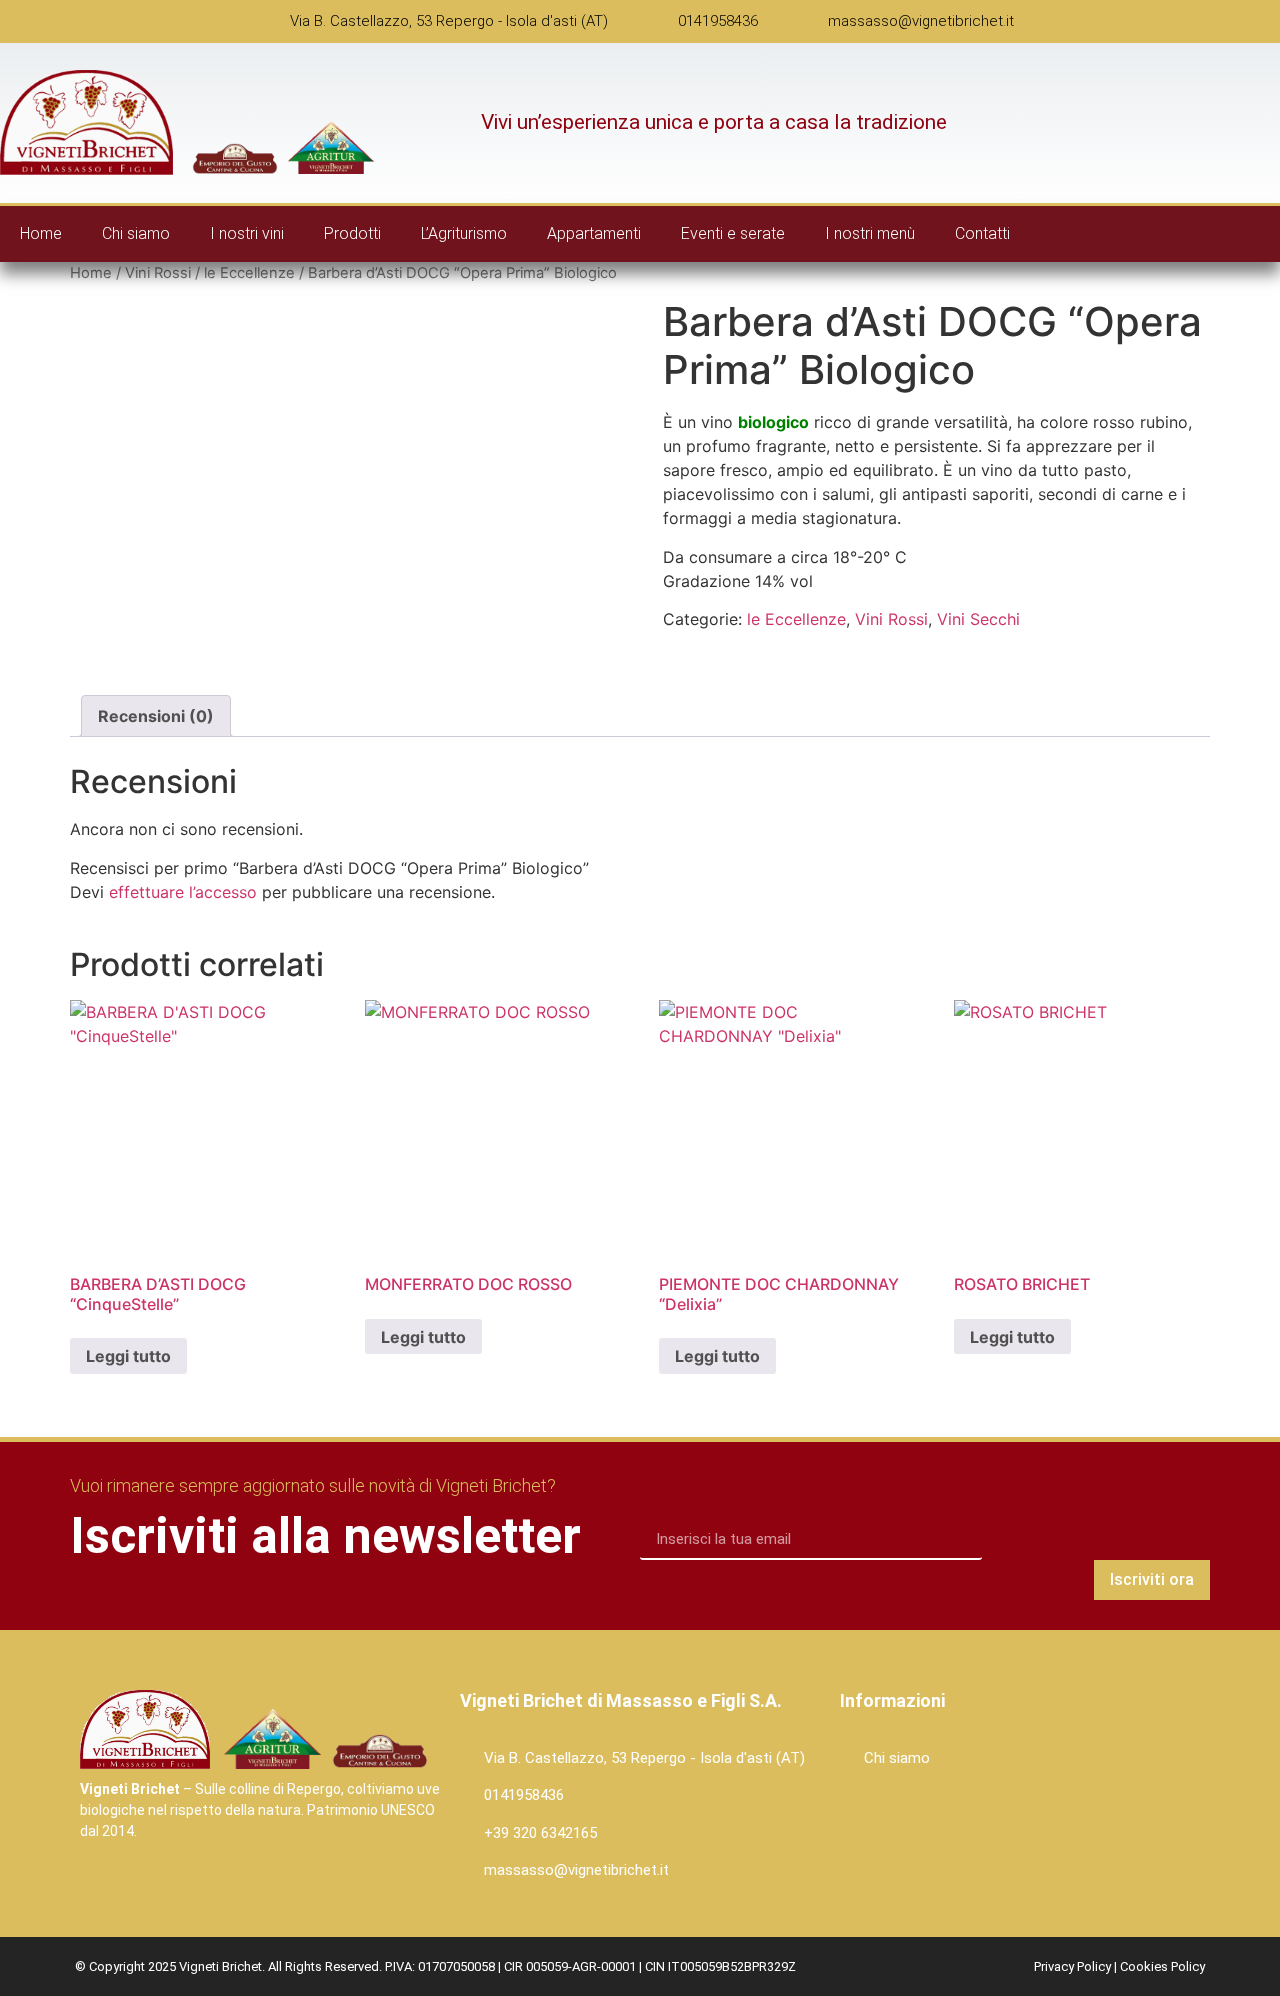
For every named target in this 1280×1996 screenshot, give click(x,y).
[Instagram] (1260, 234)
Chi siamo (136, 233)
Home (41, 233)
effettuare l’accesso (183, 892)
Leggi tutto (128, 1356)
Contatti (982, 233)
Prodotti (352, 233)
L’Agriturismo (464, 233)
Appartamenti (594, 233)
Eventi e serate (733, 233)
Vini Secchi (978, 619)
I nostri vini (247, 233)
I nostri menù (870, 233)
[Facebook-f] (1219, 234)
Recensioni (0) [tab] (156, 716)
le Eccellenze (249, 273)
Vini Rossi (158, 273)
